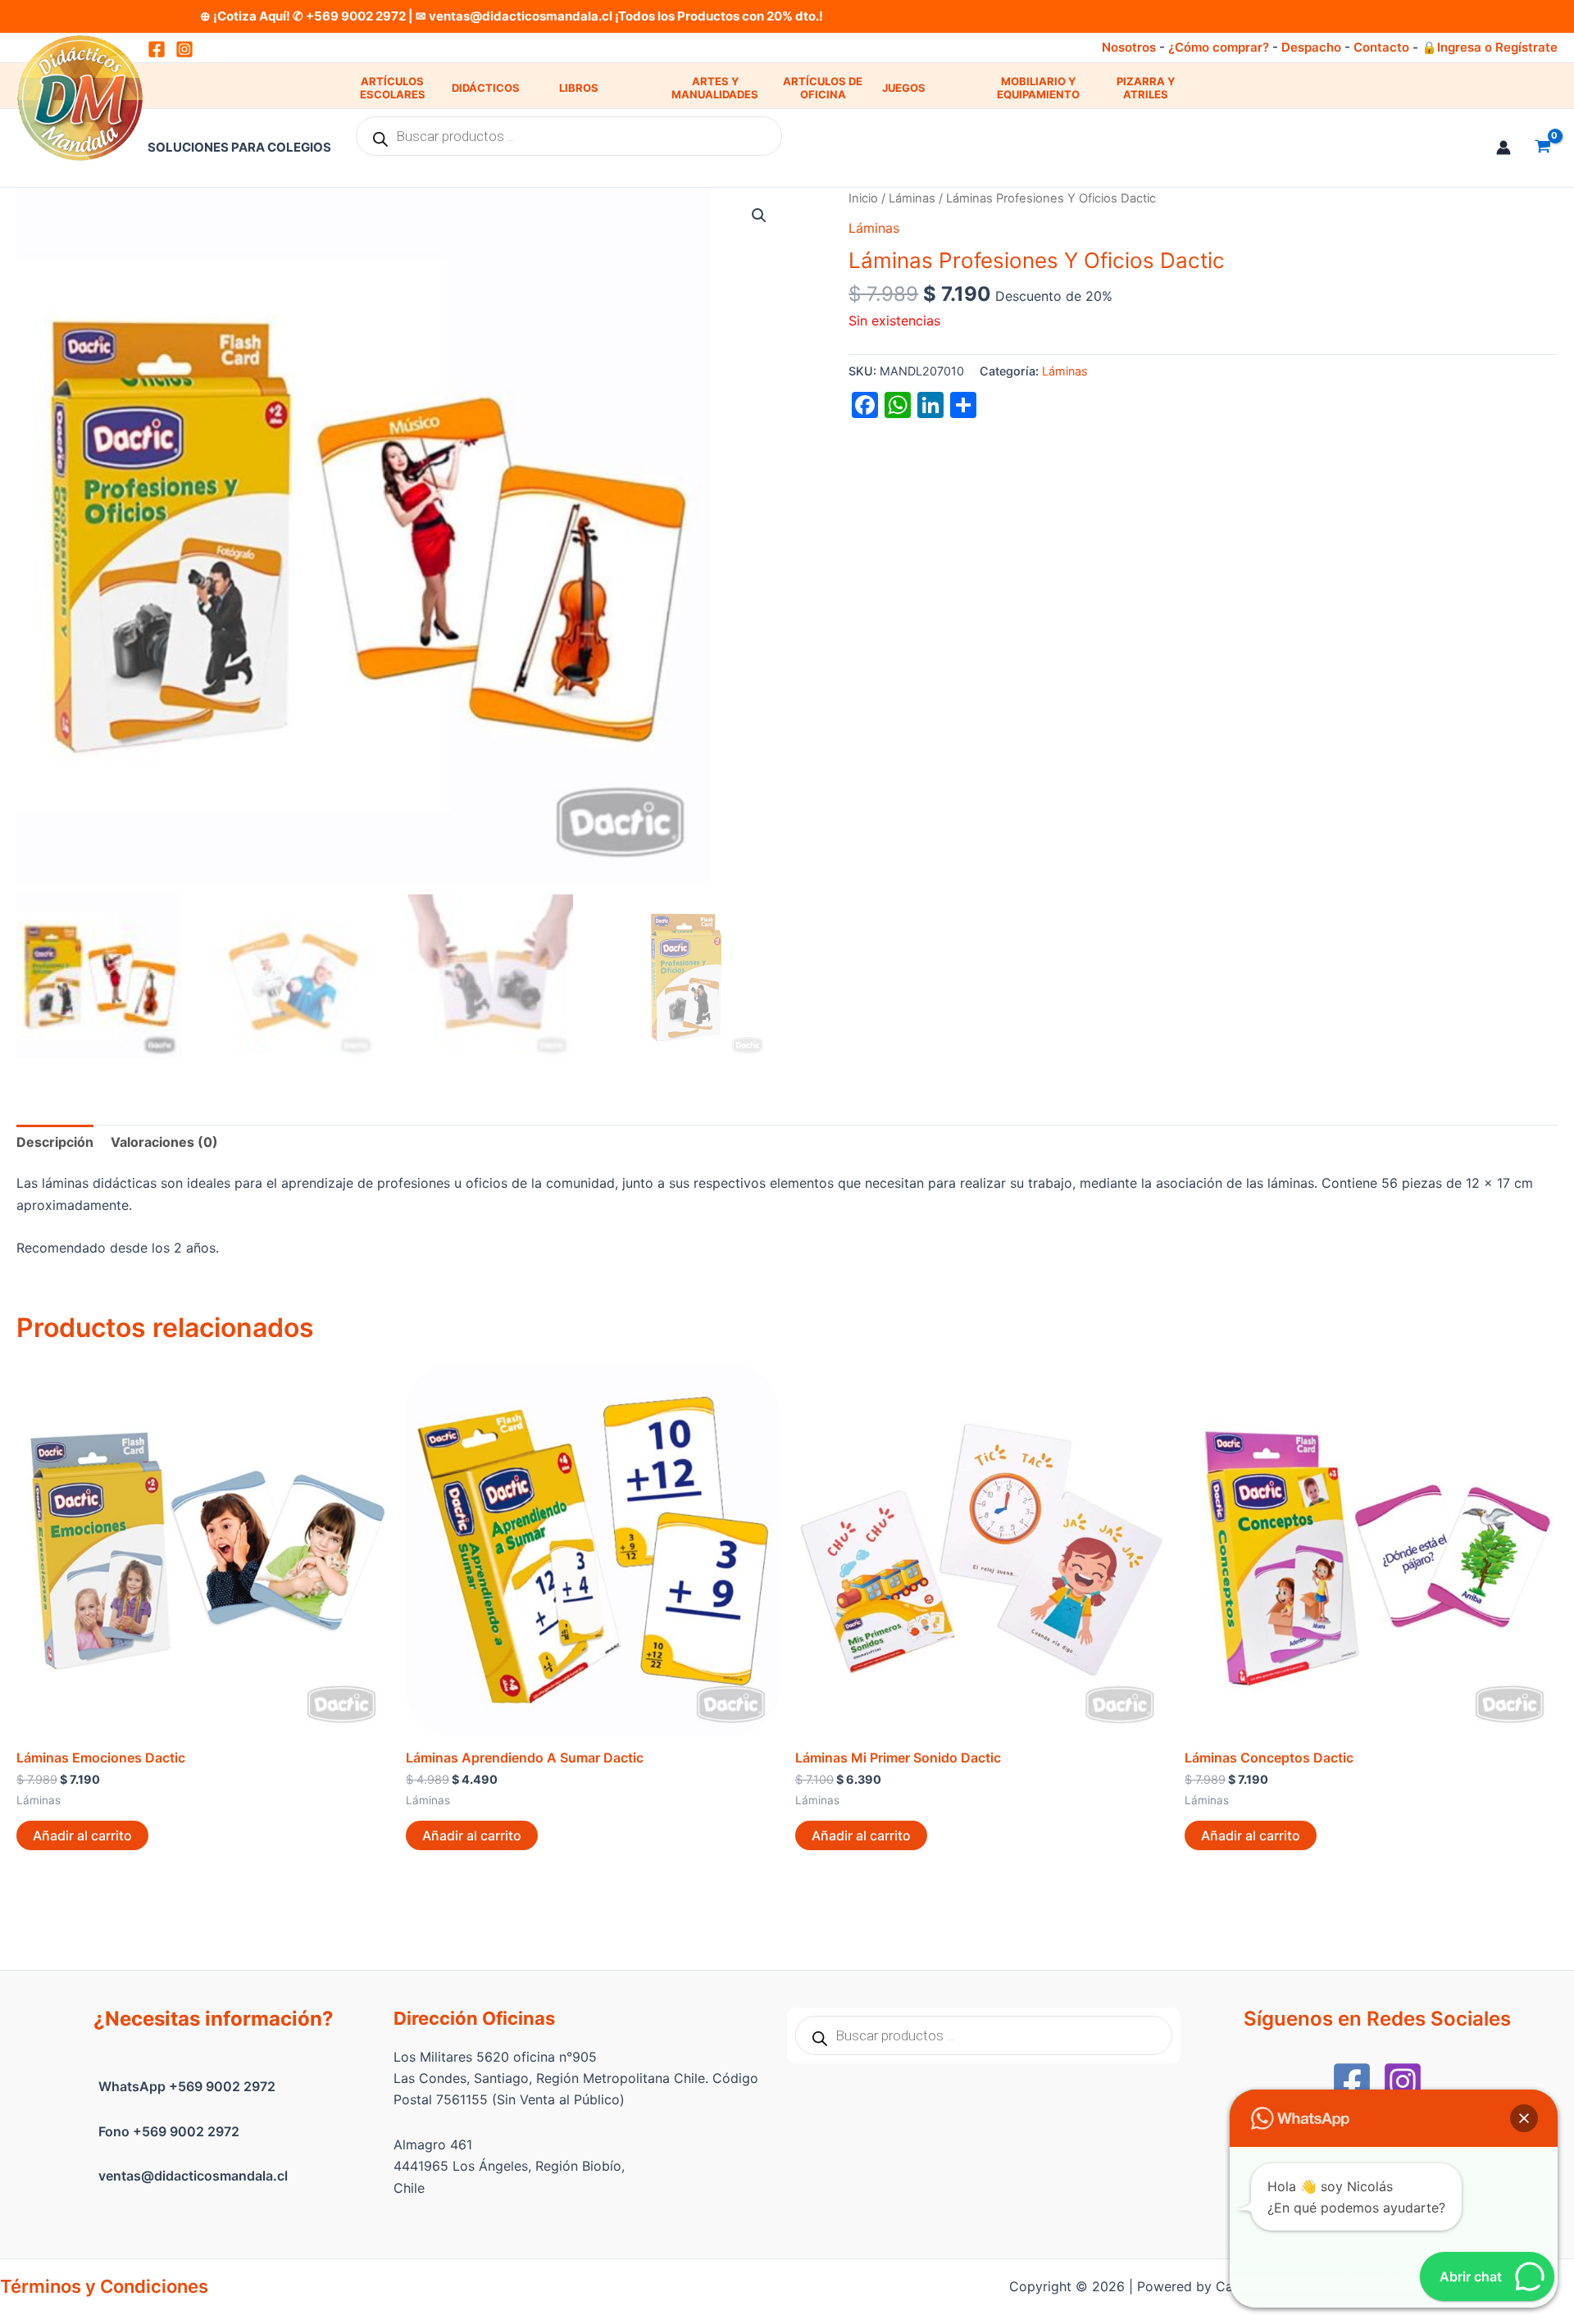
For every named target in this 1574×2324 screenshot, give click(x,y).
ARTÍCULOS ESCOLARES (393, 88)
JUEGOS (904, 88)
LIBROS (579, 88)
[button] (759, 216)
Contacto (1381, 47)
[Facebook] (1352, 2081)
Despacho (1311, 47)
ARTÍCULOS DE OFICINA (823, 88)
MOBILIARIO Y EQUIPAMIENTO (1038, 88)
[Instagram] (184, 49)
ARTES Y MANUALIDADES (715, 88)
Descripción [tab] (55, 1142)
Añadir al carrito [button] (82, 1835)
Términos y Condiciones (104, 2286)
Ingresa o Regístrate (1497, 47)
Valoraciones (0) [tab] (164, 1142)
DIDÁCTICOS (486, 88)
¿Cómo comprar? (1219, 47)
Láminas (912, 198)
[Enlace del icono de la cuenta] (1503, 148)
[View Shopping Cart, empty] (1542, 148)
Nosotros (1129, 47)
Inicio (863, 198)
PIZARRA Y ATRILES (1146, 88)
